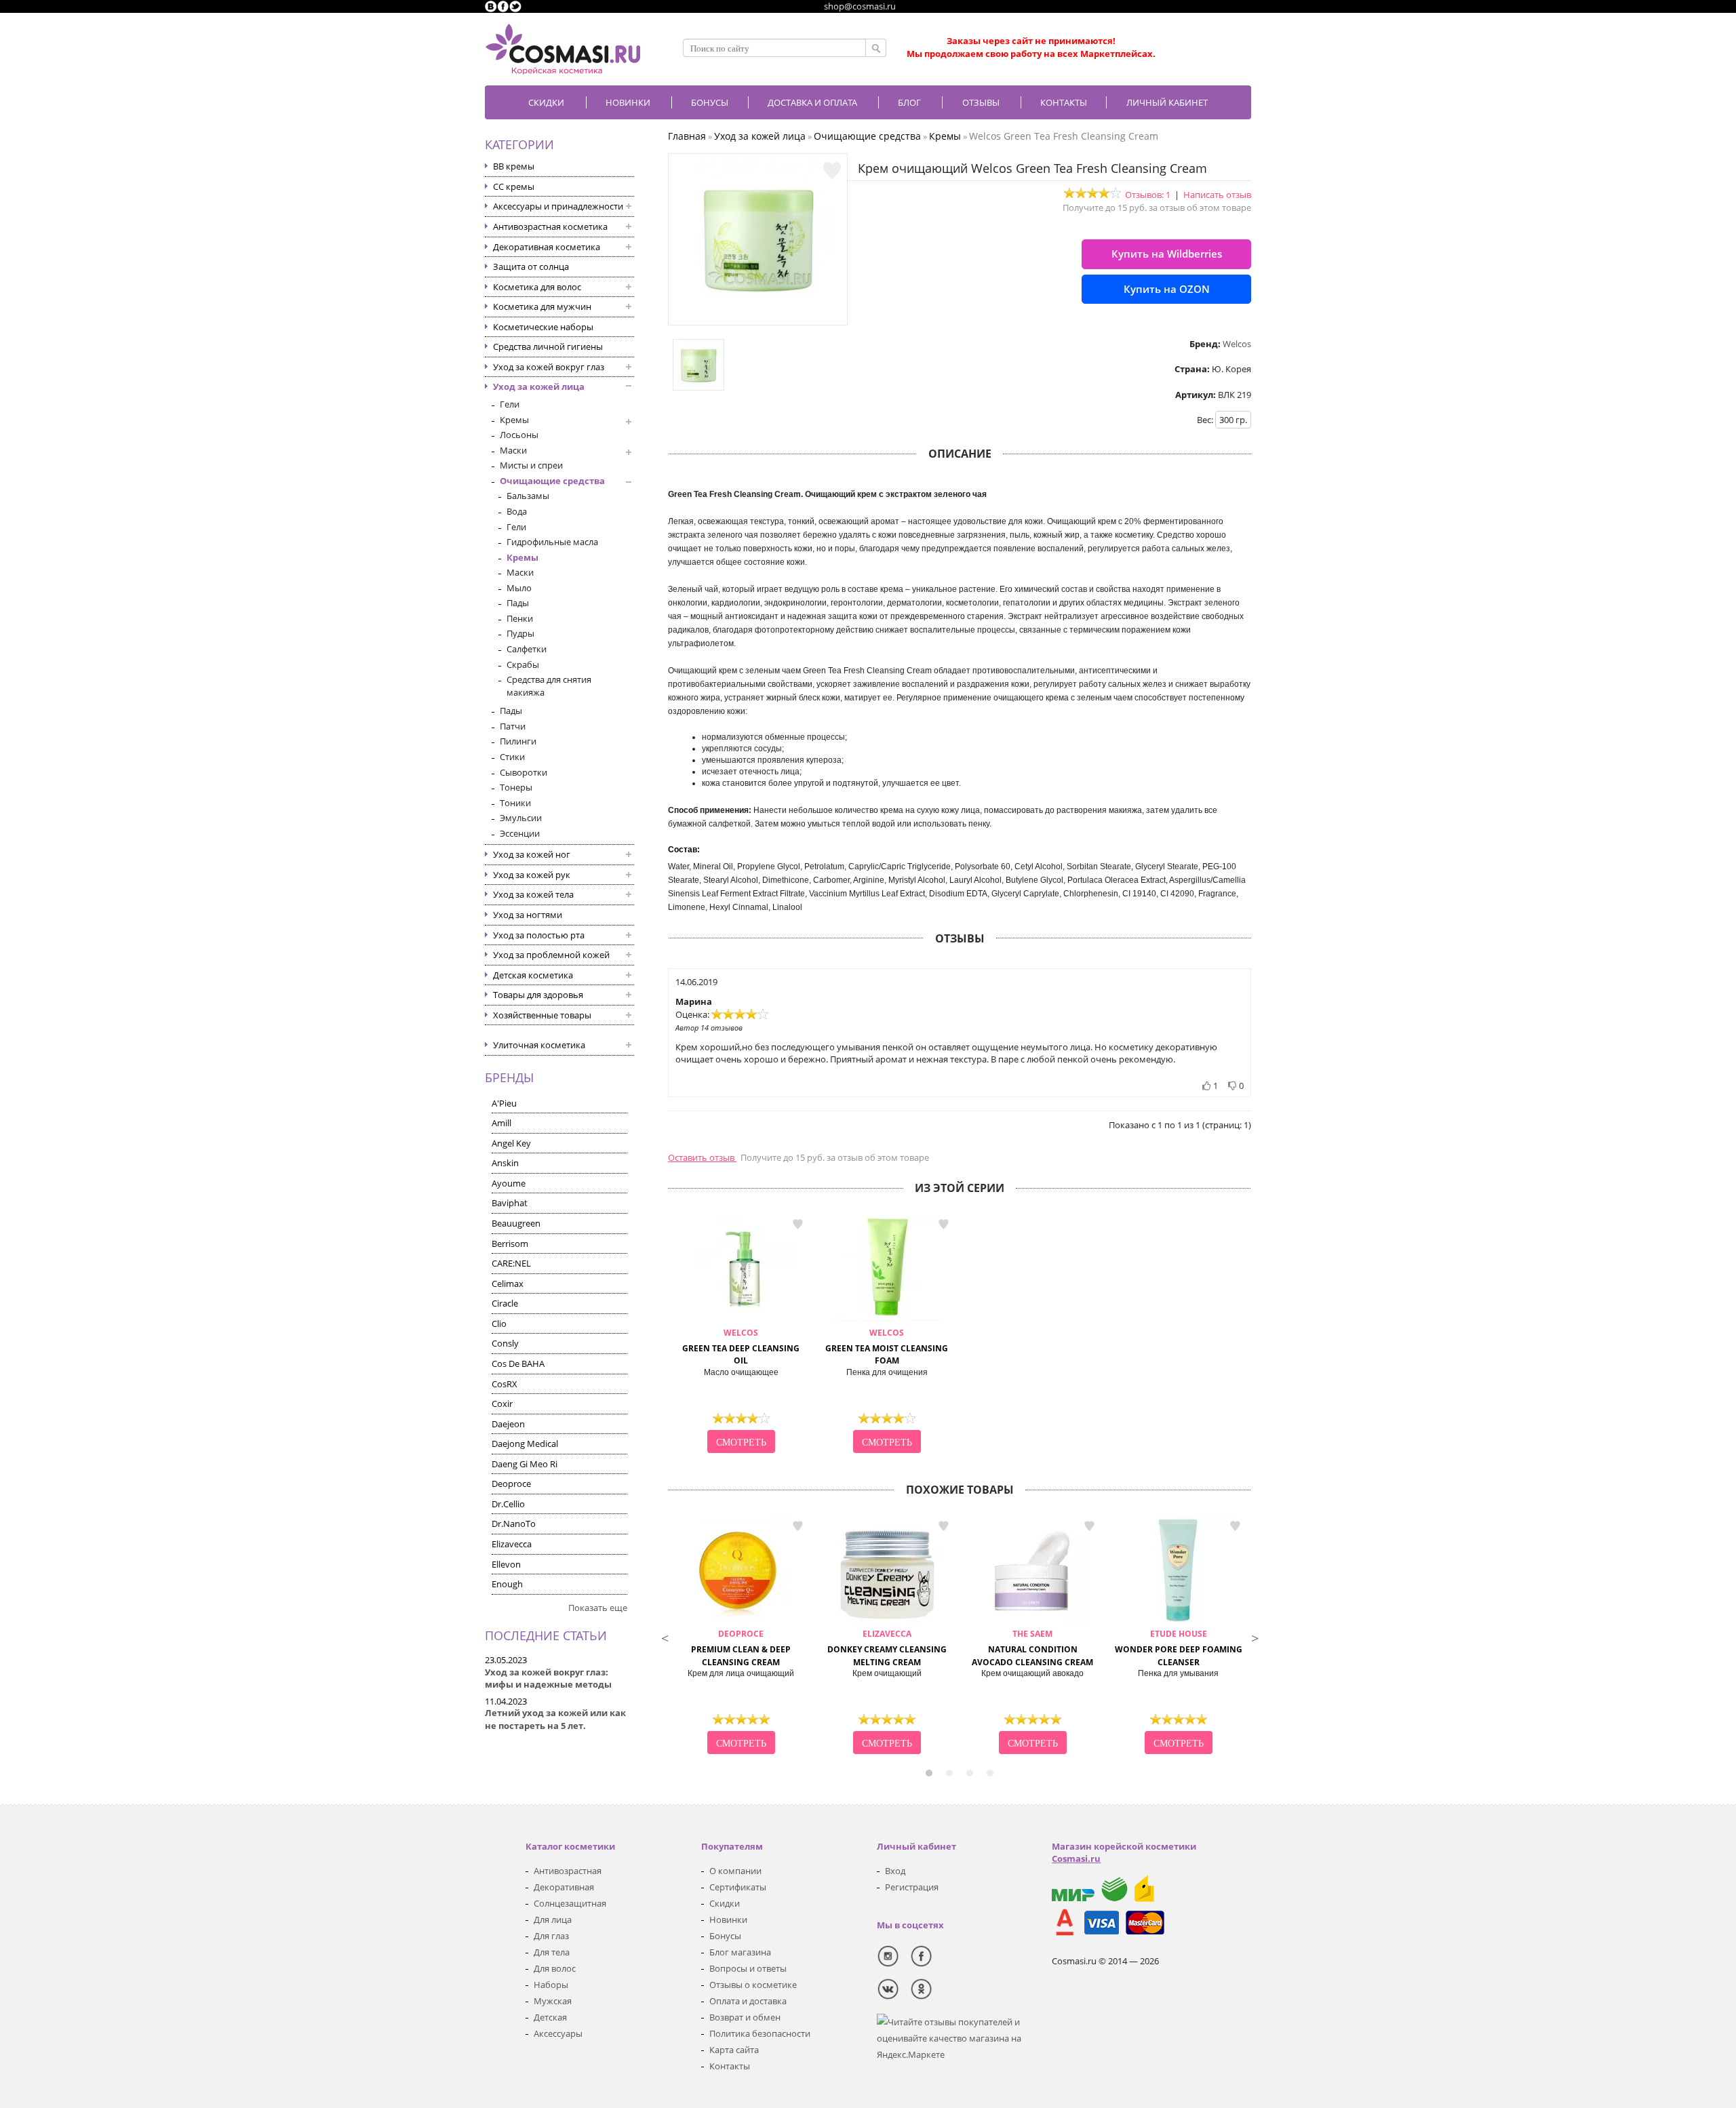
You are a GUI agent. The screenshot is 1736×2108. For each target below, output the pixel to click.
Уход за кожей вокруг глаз (549, 367)
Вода (517, 511)
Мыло (519, 588)
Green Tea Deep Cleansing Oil (741, 1347)
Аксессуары (558, 2033)
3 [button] (970, 1773)
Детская (550, 2017)
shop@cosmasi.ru (860, 6)
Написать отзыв (1217, 195)
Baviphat (510, 1203)
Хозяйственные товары (542, 1015)
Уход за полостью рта (539, 935)
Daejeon (508, 1424)
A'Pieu (504, 1103)
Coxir (502, 1404)
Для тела (552, 1952)
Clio (499, 1324)
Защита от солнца (531, 266)
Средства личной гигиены (548, 346)
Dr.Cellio (508, 1504)
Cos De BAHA (518, 1364)
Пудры (520, 633)
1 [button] (929, 1773)
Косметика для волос (537, 287)
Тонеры (516, 787)
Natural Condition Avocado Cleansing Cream (1032, 1648)
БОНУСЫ (710, 102)
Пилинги (518, 741)
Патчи (513, 726)
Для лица (553, 1920)
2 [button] (949, 1773)
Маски (513, 450)
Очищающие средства (552, 481)
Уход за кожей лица (539, 386)
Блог (909, 102)
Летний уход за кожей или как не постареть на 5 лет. (555, 1719)
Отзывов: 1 (1148, 195)
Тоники (515, 803)
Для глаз (551, 1936)
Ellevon (506, 1564)
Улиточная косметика (539, 1045)
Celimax (508, 1284)
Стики (512, 757)
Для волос (555, 1968)
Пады (518, 603)
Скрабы (523, 664)
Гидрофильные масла (552, 542)
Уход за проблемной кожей (551, 955)
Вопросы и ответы (748, 1968)
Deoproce (511, 1484)
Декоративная (564, 1887)
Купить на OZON (1167, 289)
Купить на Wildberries (1167, 254)
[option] (741, 1336)
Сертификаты (738, 1887)
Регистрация (912, 1887)
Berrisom (510, 1244)
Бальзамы (528, 496)
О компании (735, 1871)
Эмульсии (521, 818)
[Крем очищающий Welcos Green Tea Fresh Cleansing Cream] (758, 312)
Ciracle (505, 1303)
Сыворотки (524, 772)
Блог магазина (740, 1952)
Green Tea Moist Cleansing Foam (887, 1347)
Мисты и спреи (531, 465)
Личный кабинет (1167, 102)
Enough (507, 1584)
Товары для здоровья (538, 995)
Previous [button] (665, 1637)
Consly (505, 1343)
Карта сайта (734, 2050)
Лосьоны (519, 435)
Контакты (1064, 102)
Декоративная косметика (547, 247)
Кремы (514, 420)
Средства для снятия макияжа (549, 686)
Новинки (628, 102)
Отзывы (981, 102)
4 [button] (990, 1773)
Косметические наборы (543, 327)
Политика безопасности (760, 2033)
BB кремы (514, 166)
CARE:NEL (511, 1263)
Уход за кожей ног (532, 854)
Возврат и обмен (745, 2017)
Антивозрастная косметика (550, 226)
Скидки (546, 102)
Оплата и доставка (748, 2001)
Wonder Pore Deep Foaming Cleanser (1179, 1648)
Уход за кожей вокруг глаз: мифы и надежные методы (548, 1678)
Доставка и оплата (812, 102)
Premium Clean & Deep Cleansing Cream (741, 1648)
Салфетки (527, 649)
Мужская (553, 2001)
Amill (501, 1123)
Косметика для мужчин (542, 306)
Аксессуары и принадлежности (558, 206)
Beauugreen (516, 1223)
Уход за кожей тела (533, 894)
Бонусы (725, 1936)
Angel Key (511, 1143)
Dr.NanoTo (514, 1524)
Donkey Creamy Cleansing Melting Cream (887, 1648)
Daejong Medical (525, 1444)
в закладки (797, 1225)
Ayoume (509, 1183)
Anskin (505, 1163)
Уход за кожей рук (532, 875)
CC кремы (514, 186)
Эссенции (520, 833)
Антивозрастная (568, 1871)
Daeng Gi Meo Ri (525, 1464)
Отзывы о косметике (753, 1985)
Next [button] (1255, 1637)
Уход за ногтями (528, 915)
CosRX (505, 1384)
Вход (895, 1871)
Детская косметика (533, 975)
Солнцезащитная (570, 1903)
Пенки (520, 618)
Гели (510, 404)
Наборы (551, 1985)
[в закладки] (832, 171)
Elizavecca (512, 1544)
